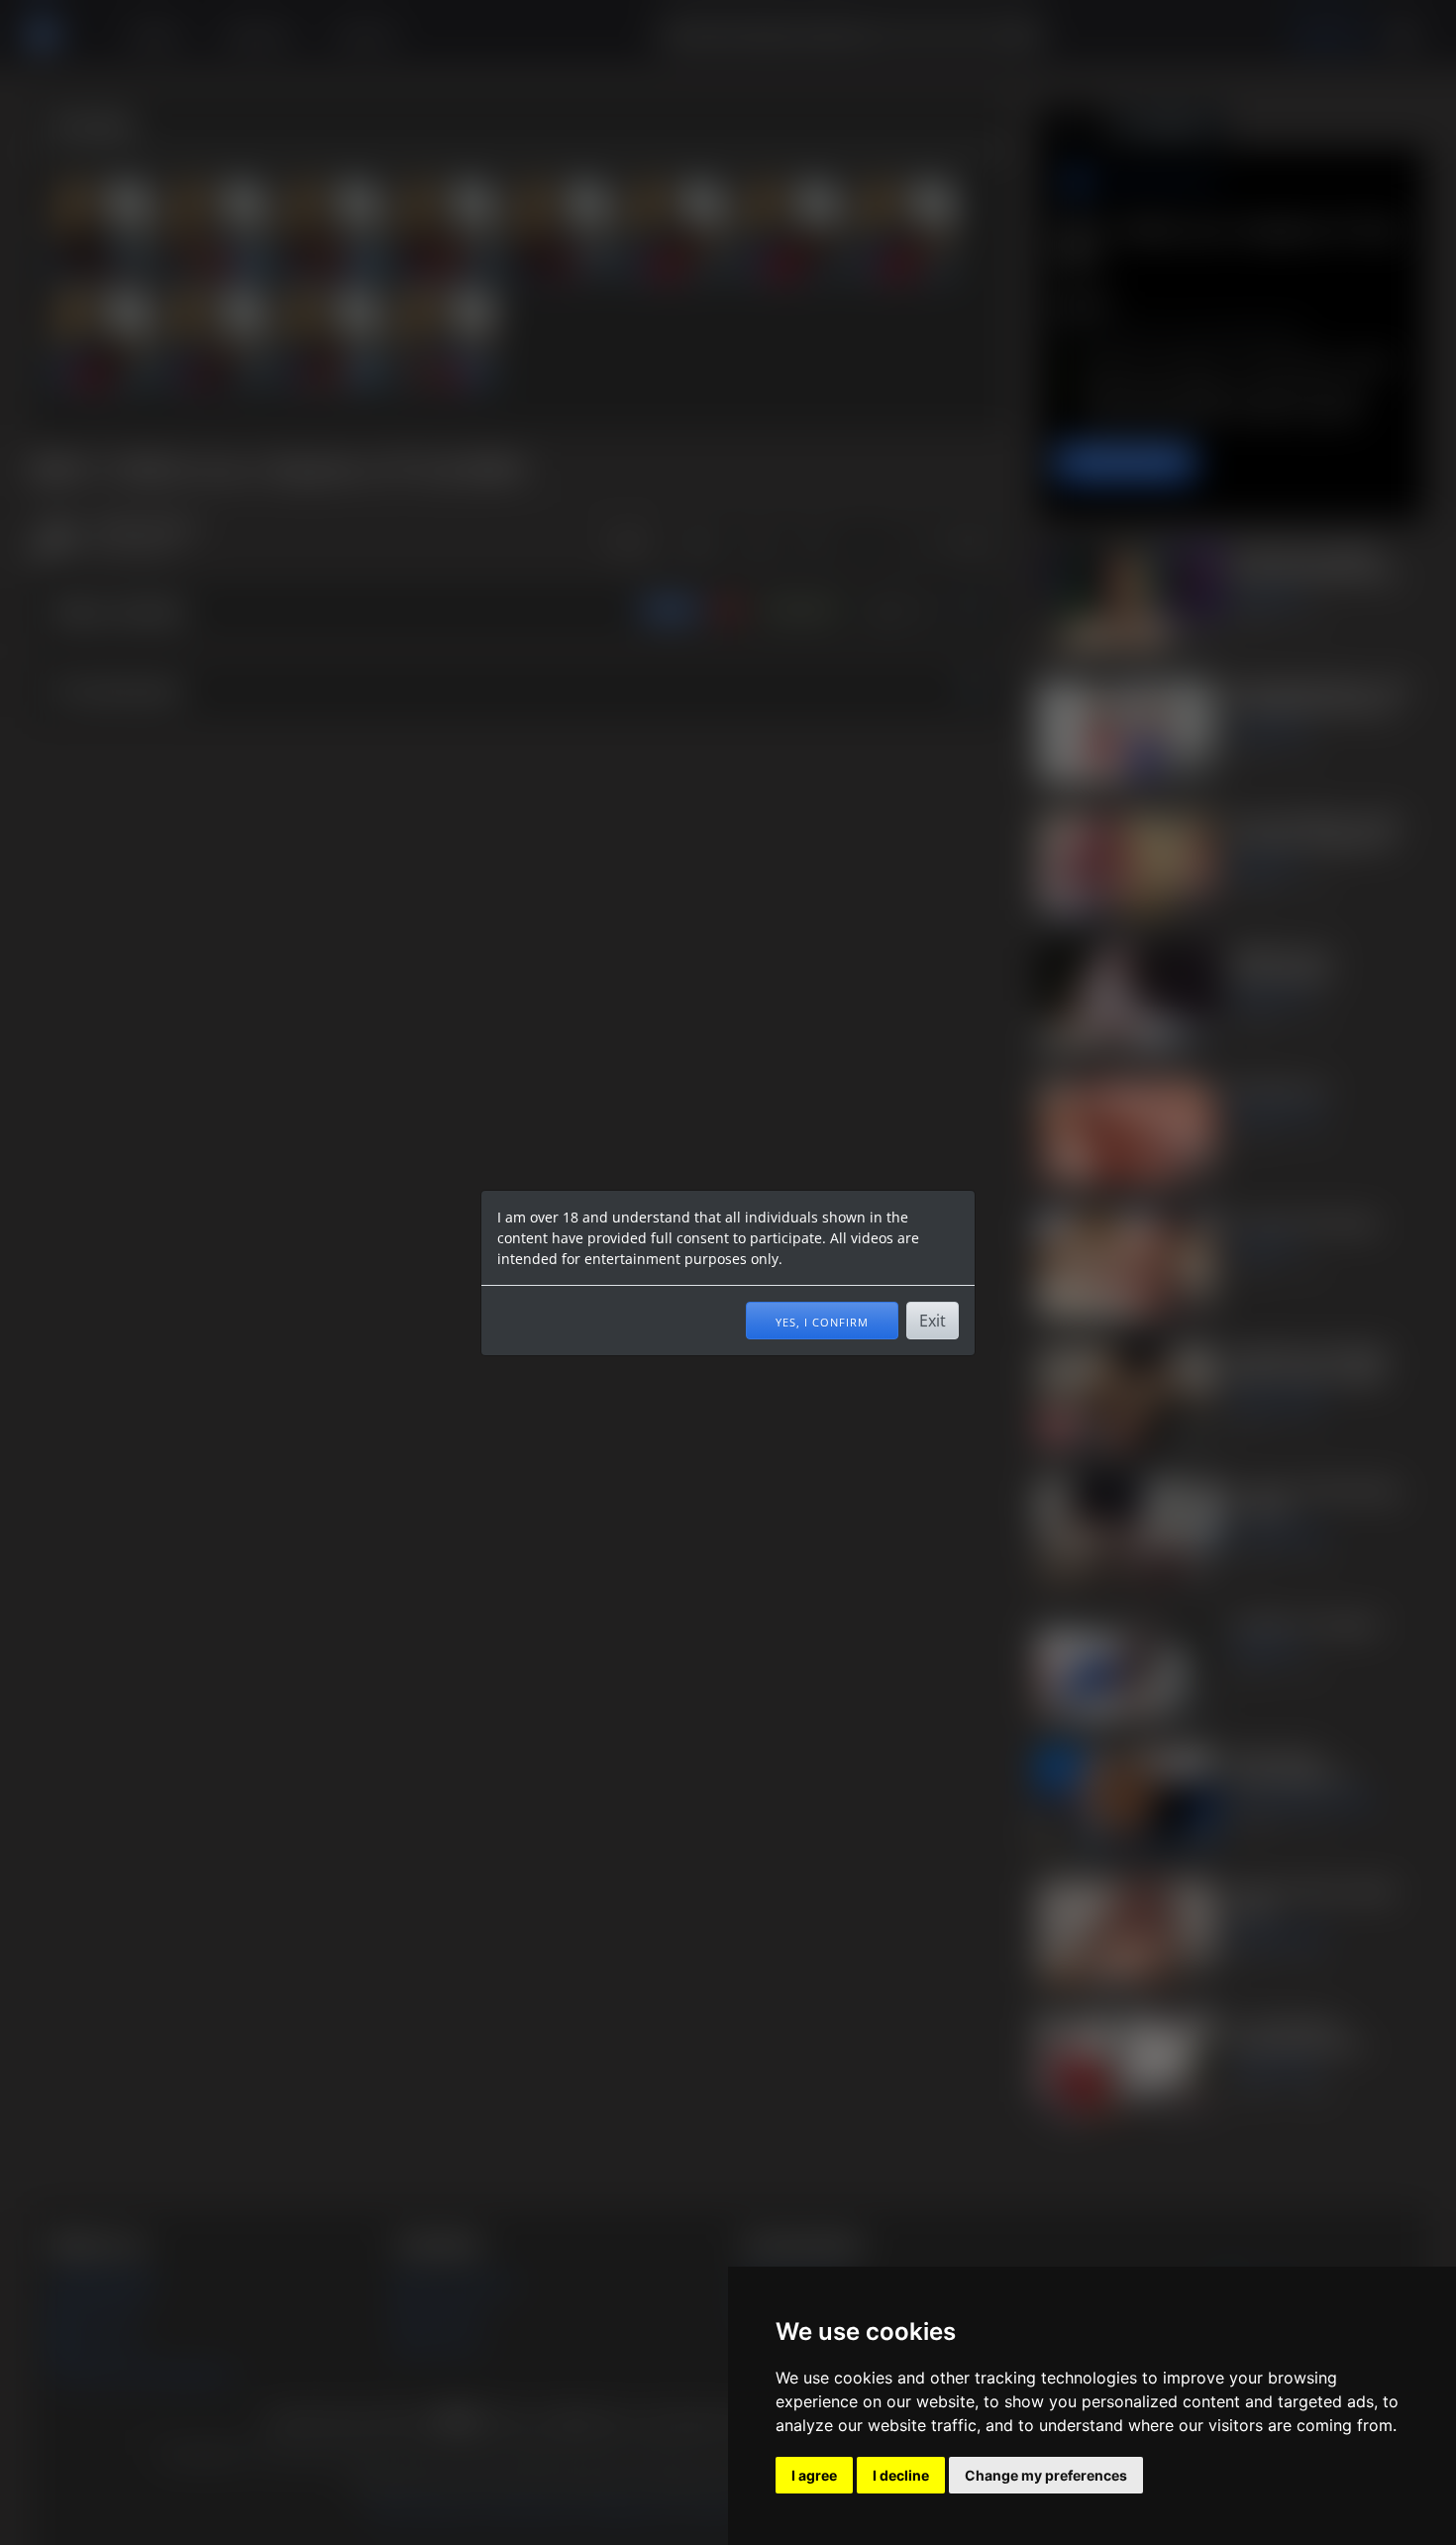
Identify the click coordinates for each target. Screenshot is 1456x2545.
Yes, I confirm (822, 1321)
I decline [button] (901, 2475)
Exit (933, 1321)
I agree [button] (814, 2475)
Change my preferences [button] (1046, 2475)
